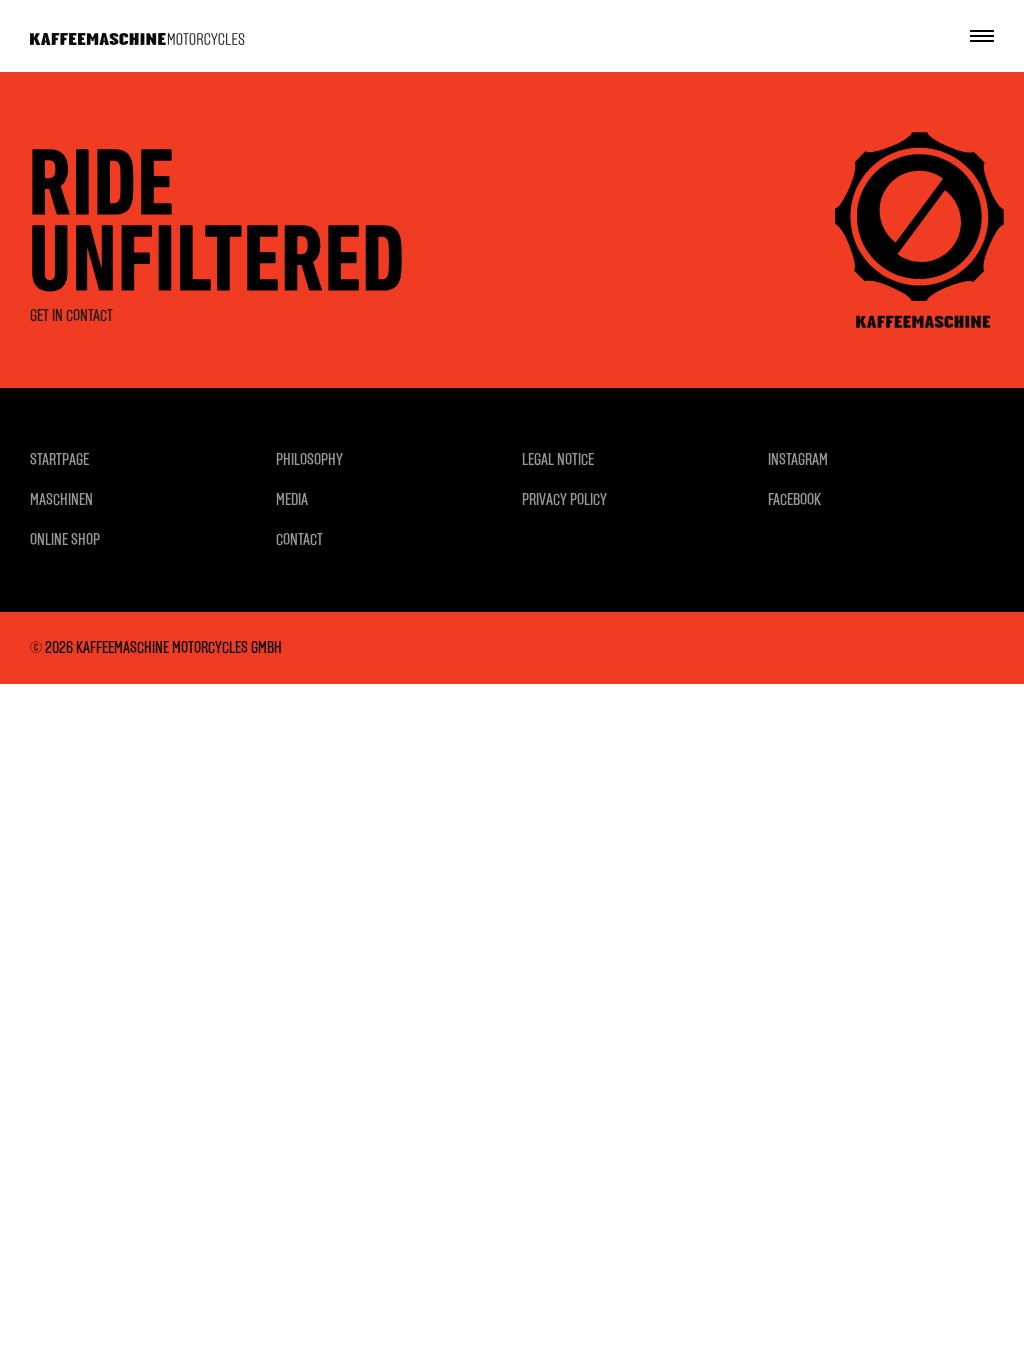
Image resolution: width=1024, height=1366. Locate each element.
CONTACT (299, 539)
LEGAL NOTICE (558, 459)
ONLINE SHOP (65, 539)
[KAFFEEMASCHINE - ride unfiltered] (137, 36)
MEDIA (292, 499)
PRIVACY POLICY (564, 499)
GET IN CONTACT (71, 315)
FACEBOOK (794, 499)
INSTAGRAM (798, 459)
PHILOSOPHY (309, 459)
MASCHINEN (61, 499)
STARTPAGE (59, 459)
